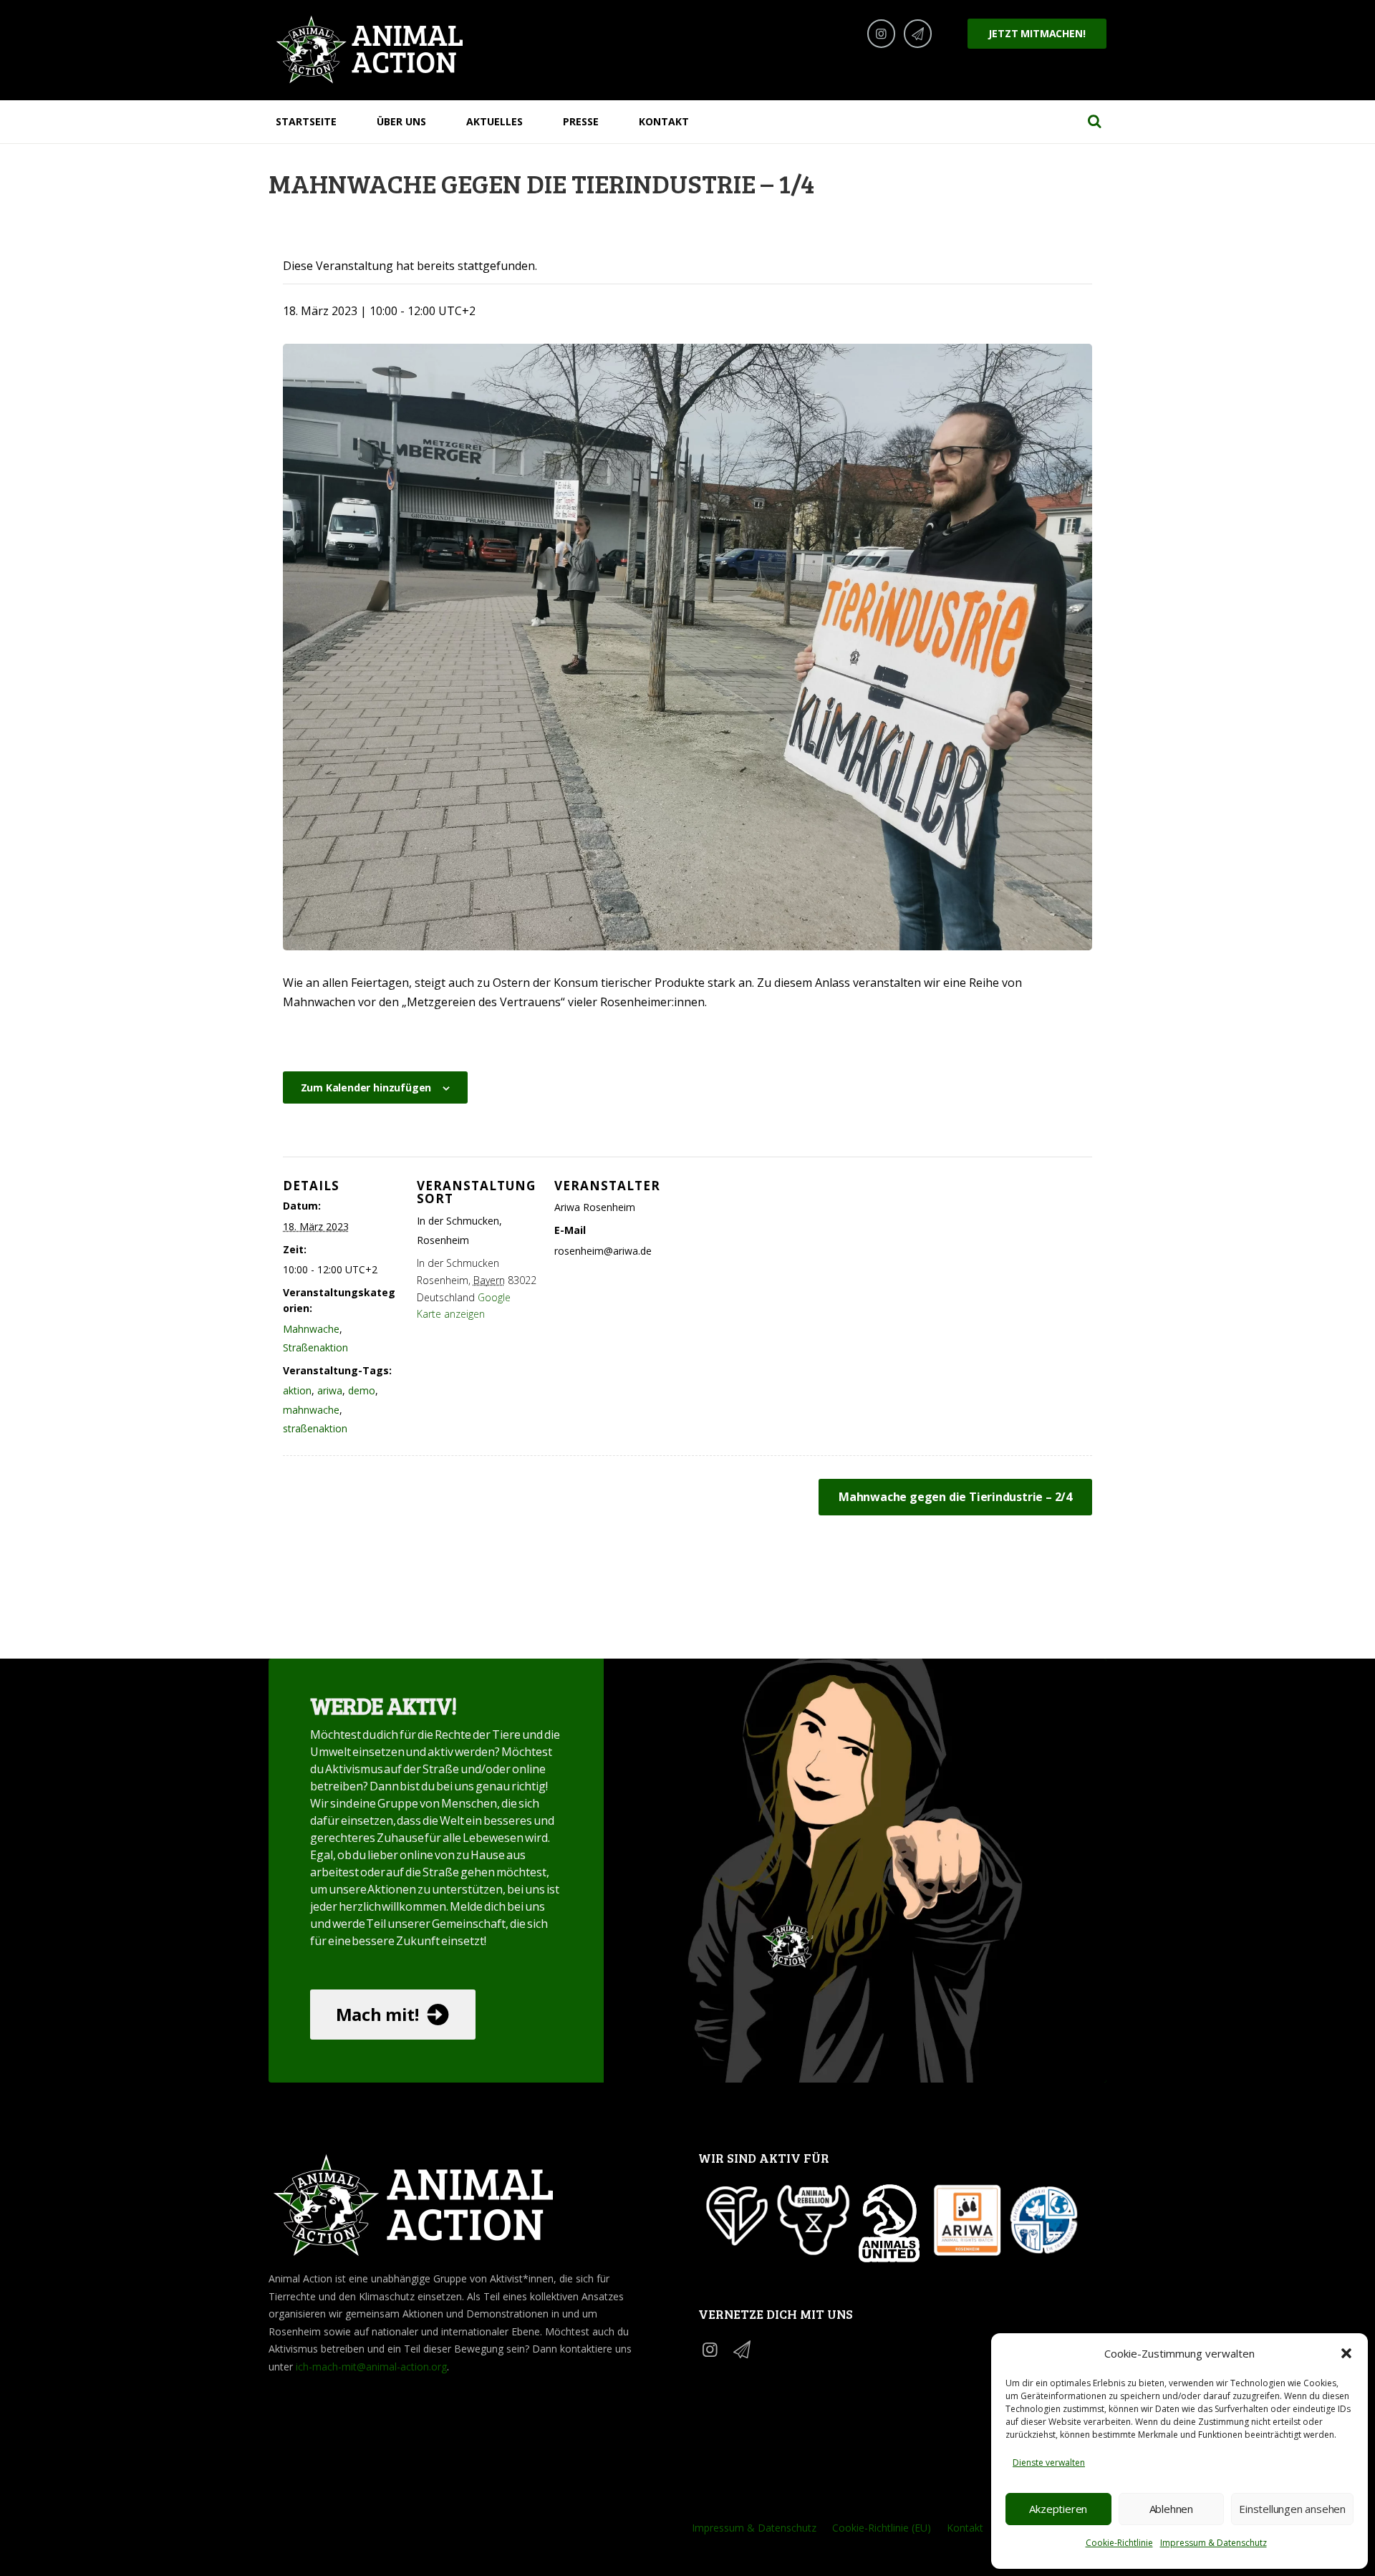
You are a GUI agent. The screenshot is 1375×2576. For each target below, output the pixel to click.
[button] (1346, 2353)
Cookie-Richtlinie (1119, 2543)
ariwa (330, 1390)
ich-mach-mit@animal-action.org (371, 2367)
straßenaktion (315, 1428)
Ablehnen (1171, 2509)
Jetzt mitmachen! (1037, 33)
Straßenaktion (315, 1347)
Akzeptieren (1058, 2509)
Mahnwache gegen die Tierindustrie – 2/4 (955, 1497)
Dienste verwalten (1049, 2462)
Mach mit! (377, 2014)
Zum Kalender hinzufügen (366, 1087)
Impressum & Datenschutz (1214, 2543)
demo (362, 1390)
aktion (297, 1390)
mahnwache (311, 1410)
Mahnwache (311, 1329)
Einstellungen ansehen (1292, 2509)
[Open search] (1094, 121)
